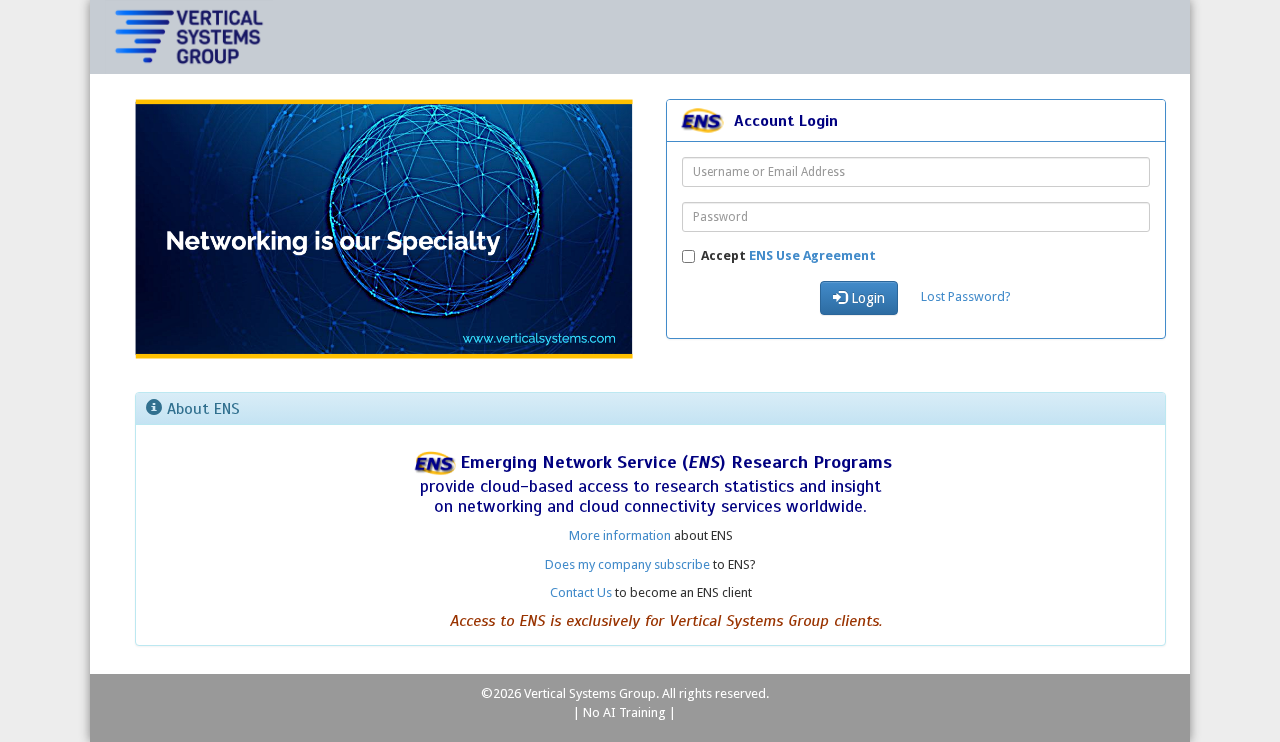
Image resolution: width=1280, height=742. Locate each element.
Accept (788, 255)
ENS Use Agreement (812, 255)
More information (620, 535)
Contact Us (581, 592)
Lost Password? (966, 296)
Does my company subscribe (627, 564)
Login (866, 298)
